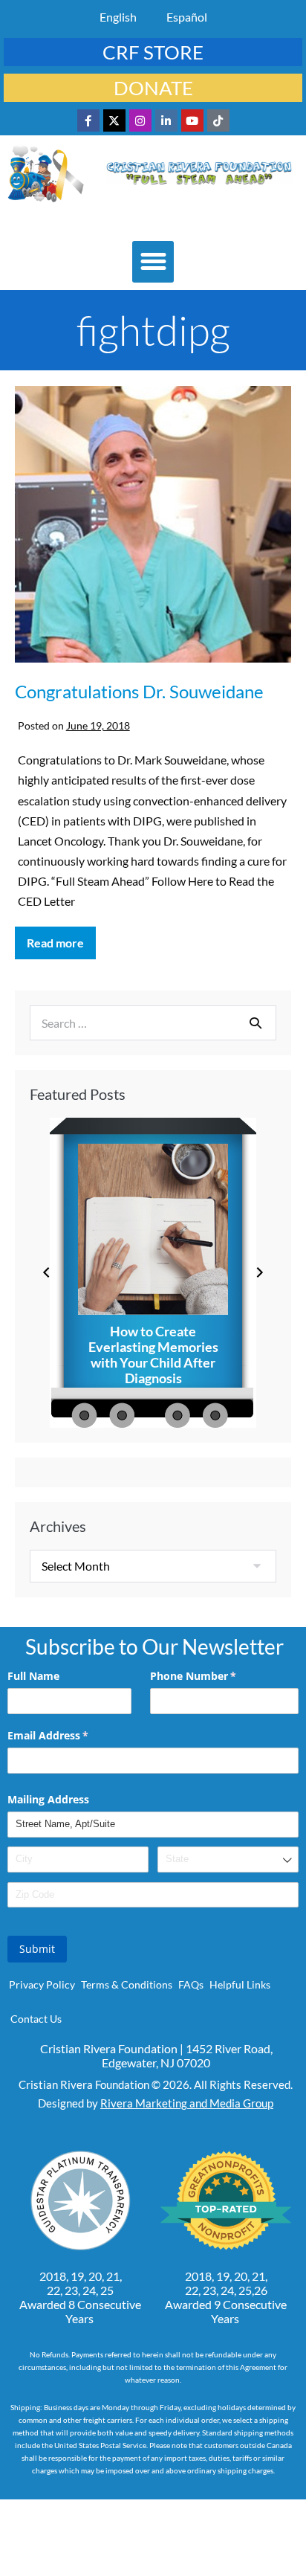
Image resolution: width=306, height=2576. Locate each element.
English (118, 17)
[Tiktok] (218, 120)
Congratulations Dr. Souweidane (139, 691)
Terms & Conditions (127, 1984)
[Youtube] (192, 120)
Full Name (33, 1676)
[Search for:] (153, 1023)
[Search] (255, 1023)
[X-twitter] (114, 120)
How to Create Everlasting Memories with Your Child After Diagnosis (153, 1355)
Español (187, 17)
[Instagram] (140, 120)
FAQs (191, 1984)
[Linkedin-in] (166, 120)
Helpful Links (240, 1984)
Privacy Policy (42, 1984)
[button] (153, 262)
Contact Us (36, 2019)
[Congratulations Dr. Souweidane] (153, 526)
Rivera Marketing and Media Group (187, 2103)
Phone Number (215, 1676)
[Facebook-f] (88, 120)
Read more (61, 938)
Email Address (69, 1735)
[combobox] (228, 1859)
